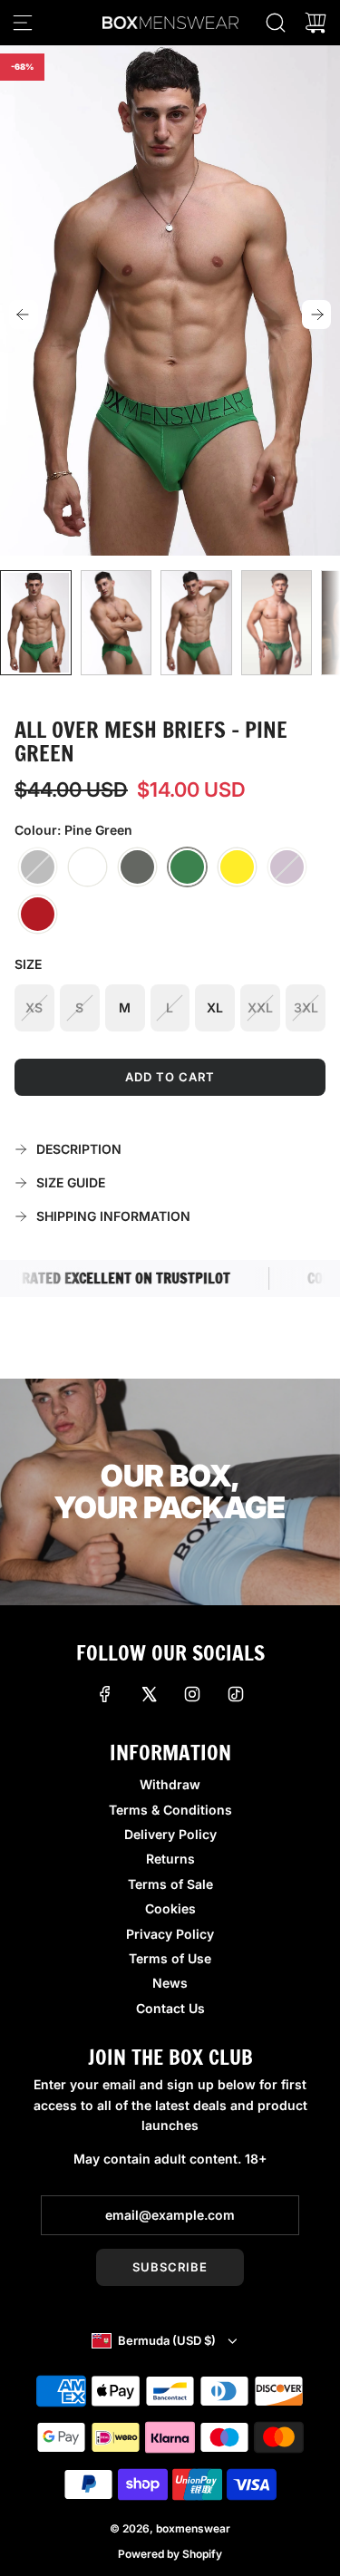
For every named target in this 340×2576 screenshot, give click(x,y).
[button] (24, 315)
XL (215, 1007)
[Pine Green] (187, 867)
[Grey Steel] (137, 867)
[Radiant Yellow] (237, 867)
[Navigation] (23, 23)
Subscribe (170, 2267)
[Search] (276, 23)
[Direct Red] (38, 915)
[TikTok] (236, 1694)
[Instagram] (192, 1694)
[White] (87, 867)
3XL (306, 1007)
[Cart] (316, 23)
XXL (260, 1007)
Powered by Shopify (170, 2554)
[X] (149, 1694)
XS (34, 1007)
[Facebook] (105, 1694)
